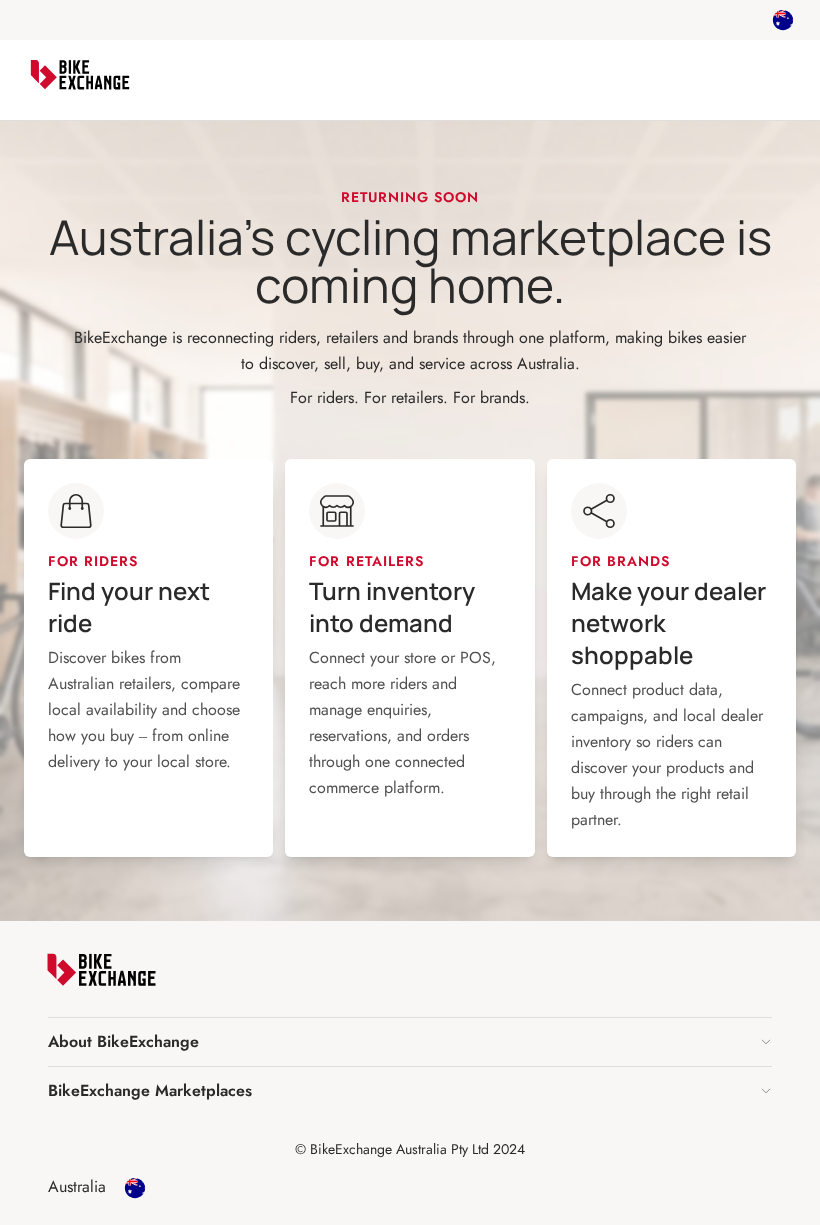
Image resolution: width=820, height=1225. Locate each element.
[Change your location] (783, 20)
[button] (410, 1042)
